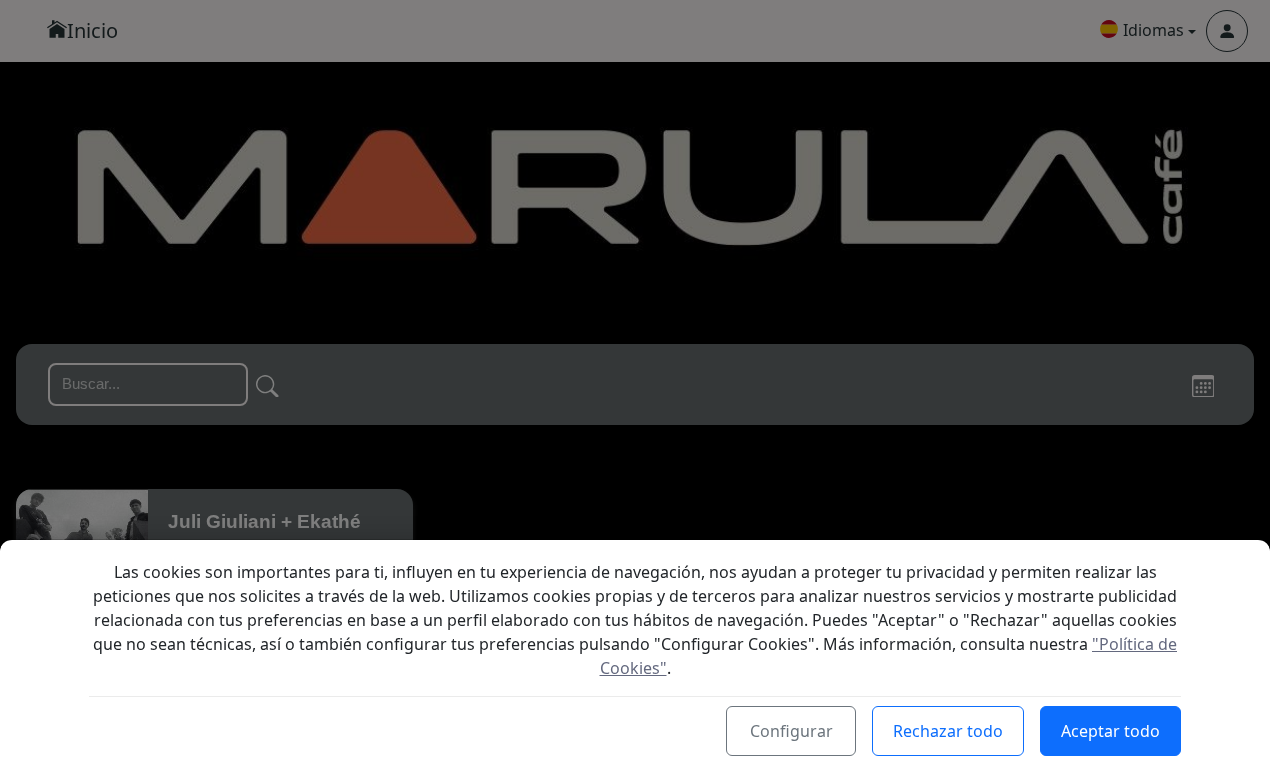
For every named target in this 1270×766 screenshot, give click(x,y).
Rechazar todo (948, 731)
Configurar (791, 731)
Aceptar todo (1110, 731)
